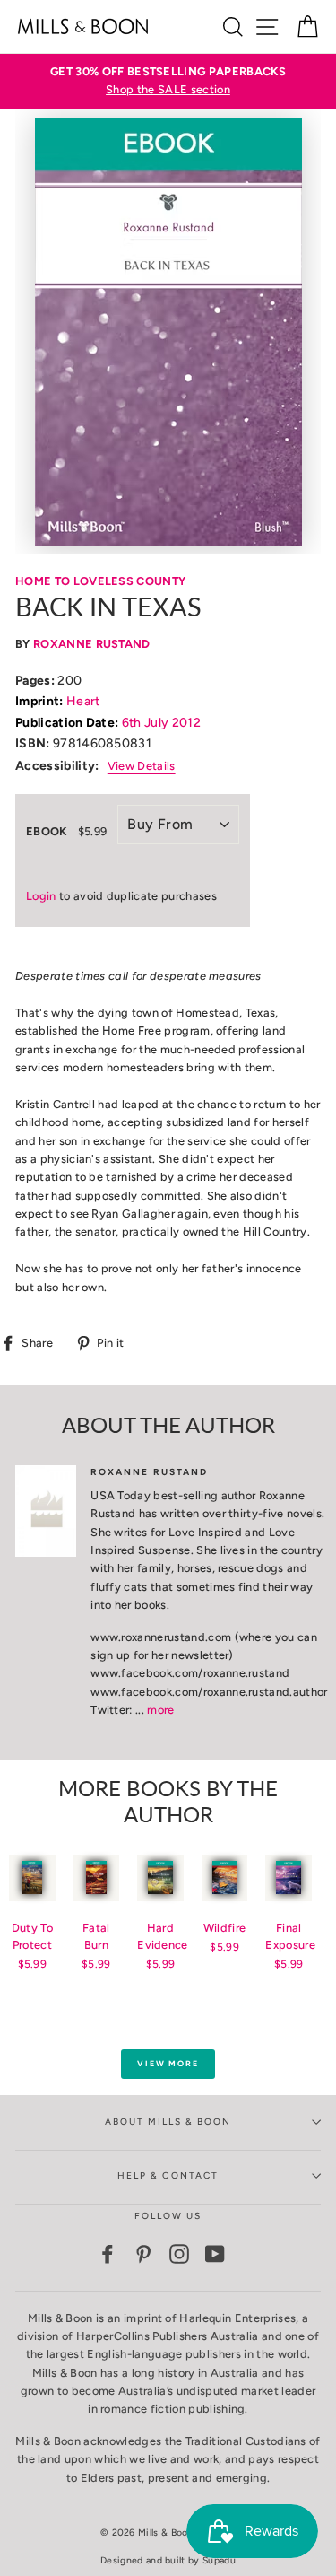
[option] (168, 81)
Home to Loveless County (100, 581)
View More (168, 2063)
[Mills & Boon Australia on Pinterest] (143, 2254)
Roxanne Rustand (92, 644)
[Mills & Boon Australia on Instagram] (179, 2254)
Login (41, 896)
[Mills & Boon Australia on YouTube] (215, 2254)
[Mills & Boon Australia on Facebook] (108, 2254)
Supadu (219, 2560)
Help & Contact (168, 2175)
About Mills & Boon (168, 2122)
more (160, 1710)
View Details (142, 766)
